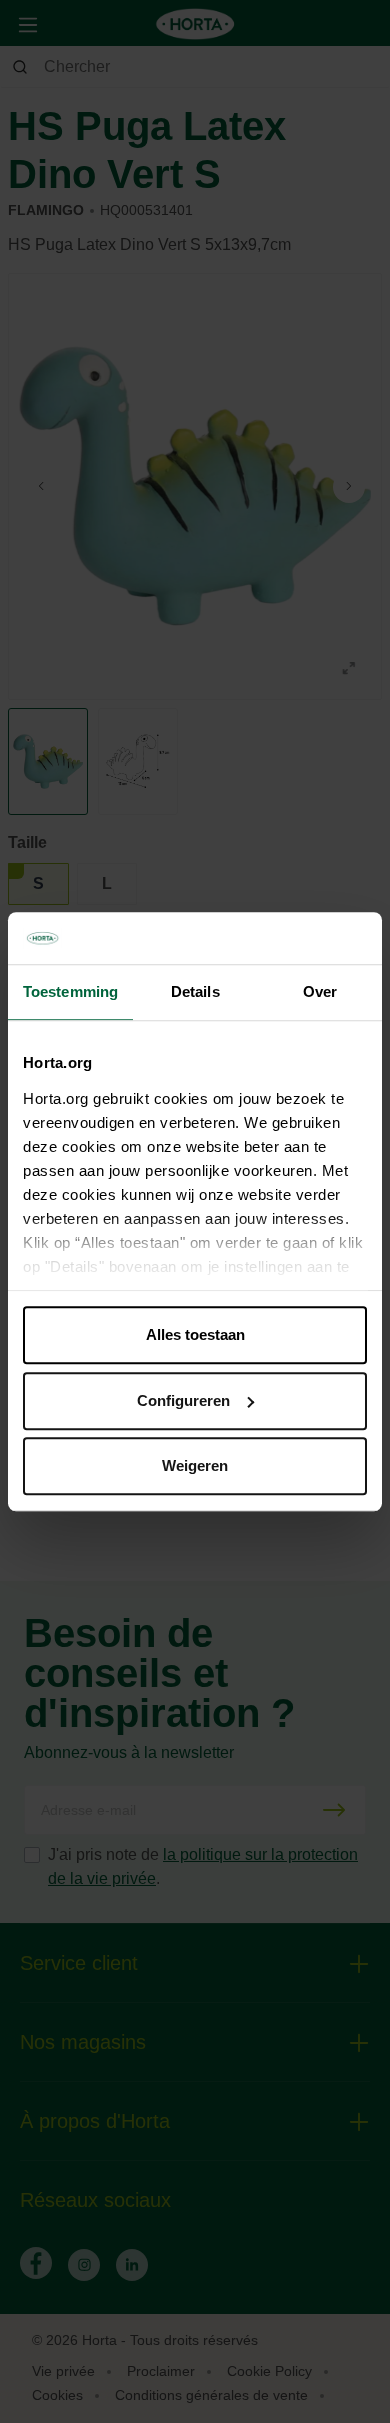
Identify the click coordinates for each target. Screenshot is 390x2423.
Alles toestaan (195, 1334)
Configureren (183, 1400)
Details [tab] (195, 991)
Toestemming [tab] (70, 991)
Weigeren (195, 1465)
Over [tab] (320, 991)
